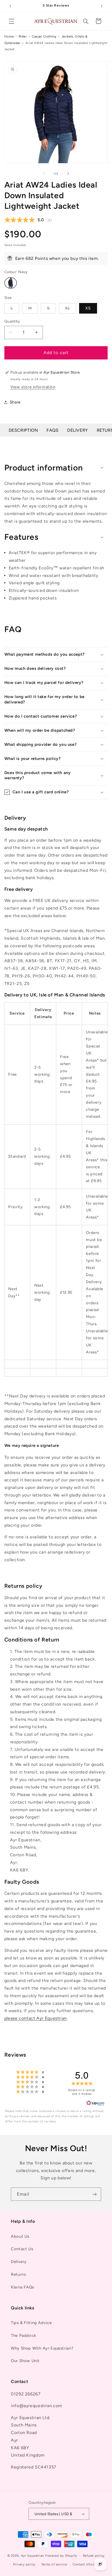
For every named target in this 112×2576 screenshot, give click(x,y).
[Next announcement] (102, 6)
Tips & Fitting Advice (31, 2323)
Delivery (78, 430)
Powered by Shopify (61, 2556)
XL (71, 310)
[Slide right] (68, 173)
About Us (20, 2236)
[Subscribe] (95, 2194)
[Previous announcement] (10, 6)
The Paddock (24, 2335)
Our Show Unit (25, 2361)
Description (23, 430)
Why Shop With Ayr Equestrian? (42, 2348)
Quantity (12, 321)
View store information (33, 387)
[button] (11, 21)
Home (9, 36)
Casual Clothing (44, 36)
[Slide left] (44, 173)
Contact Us (22, 2249)
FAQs (53, 430)
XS (88, 308)
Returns (18, 2274)
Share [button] (15, 402)
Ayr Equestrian (32, 2556)
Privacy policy (24, 2564)
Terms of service (54, 2564)
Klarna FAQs (23, 2287)
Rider (23, 36)
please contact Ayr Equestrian (36, 2018)
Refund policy (94, 2556)
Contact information (89, 2564)
